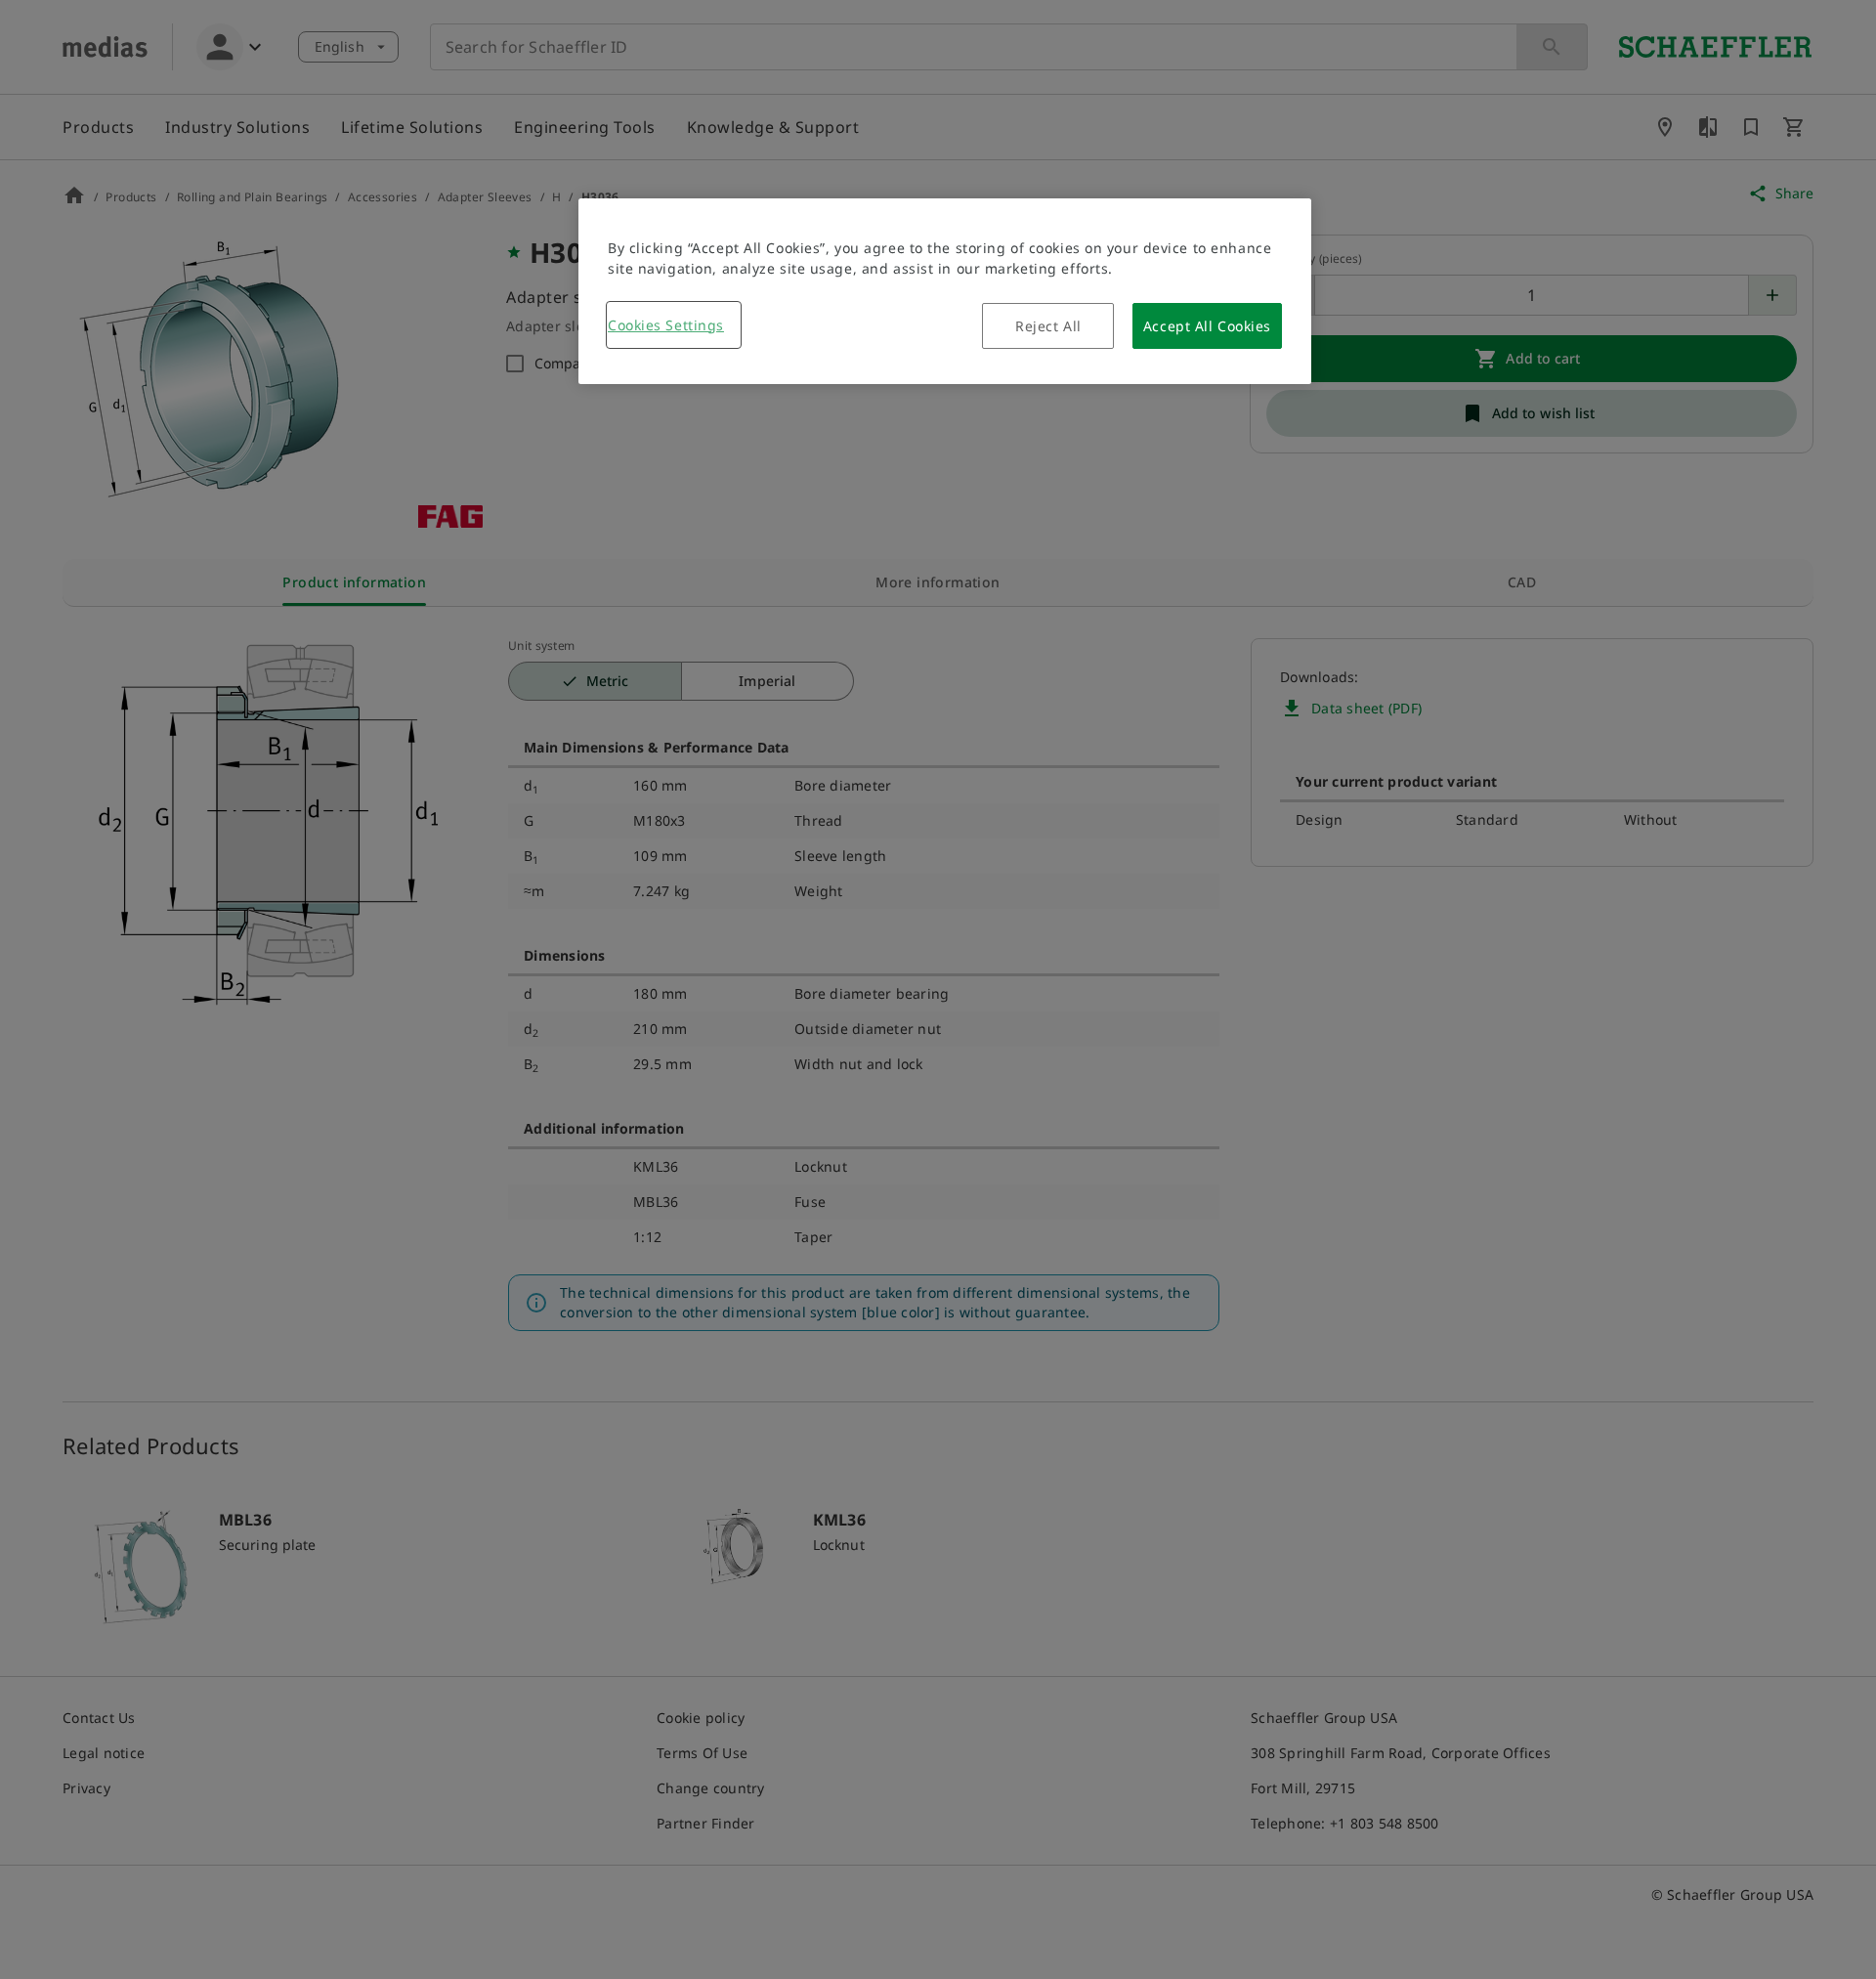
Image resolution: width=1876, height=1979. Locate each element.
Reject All (1048, 326)
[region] (945, 291)
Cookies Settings (666, 325)
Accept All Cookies (1207, 326)
